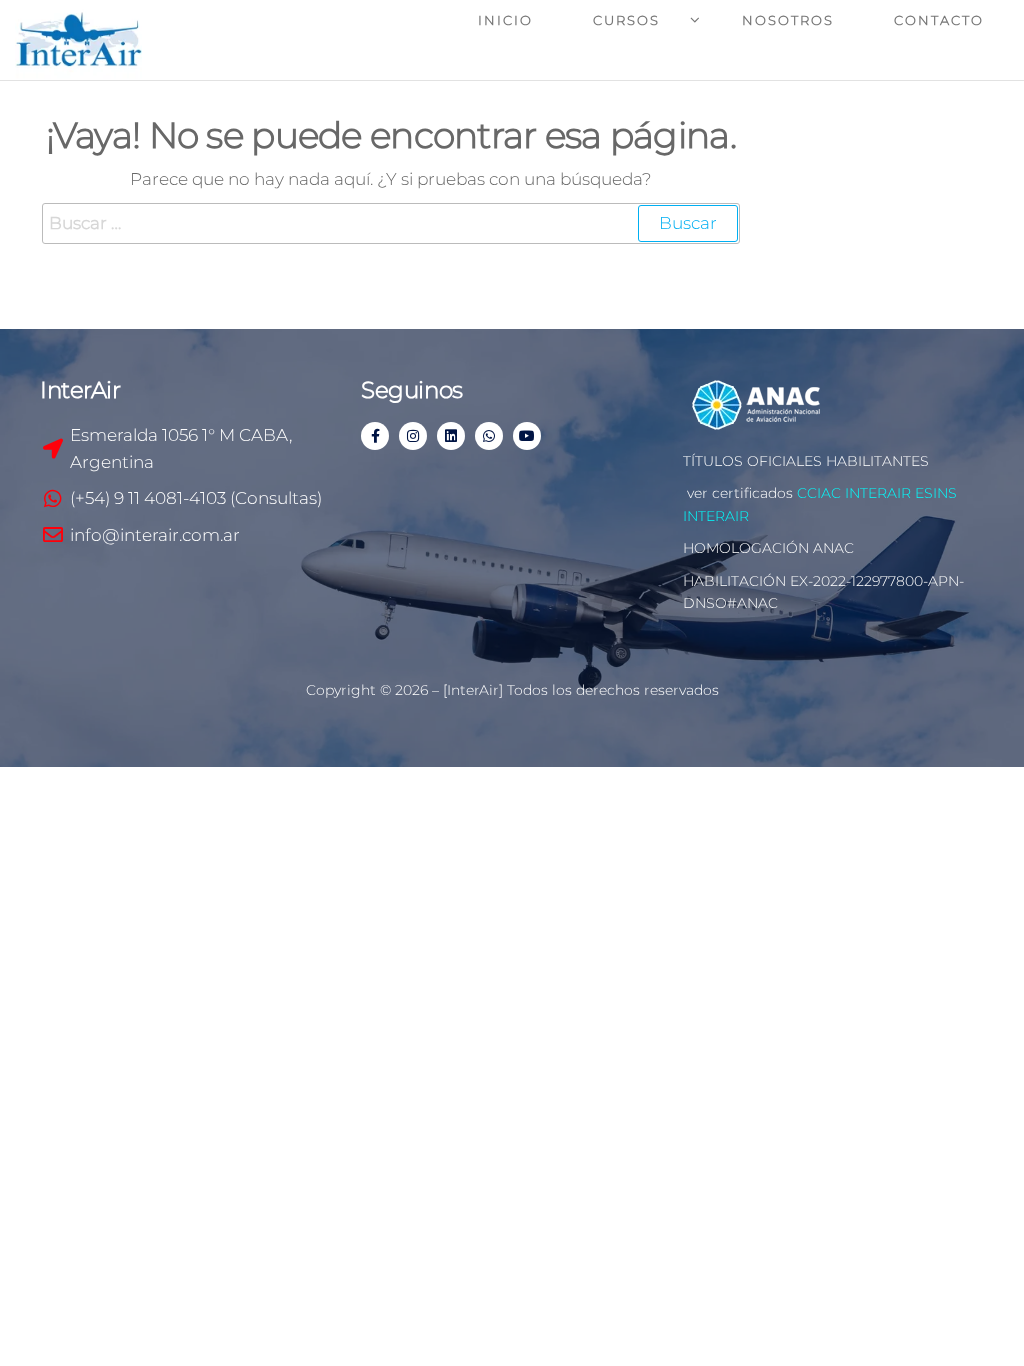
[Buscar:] (391, 223)
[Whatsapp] (489, 436)
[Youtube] (527, 436)
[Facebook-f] (375, 436)
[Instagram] (413, 436)
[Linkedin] (451, 436)
